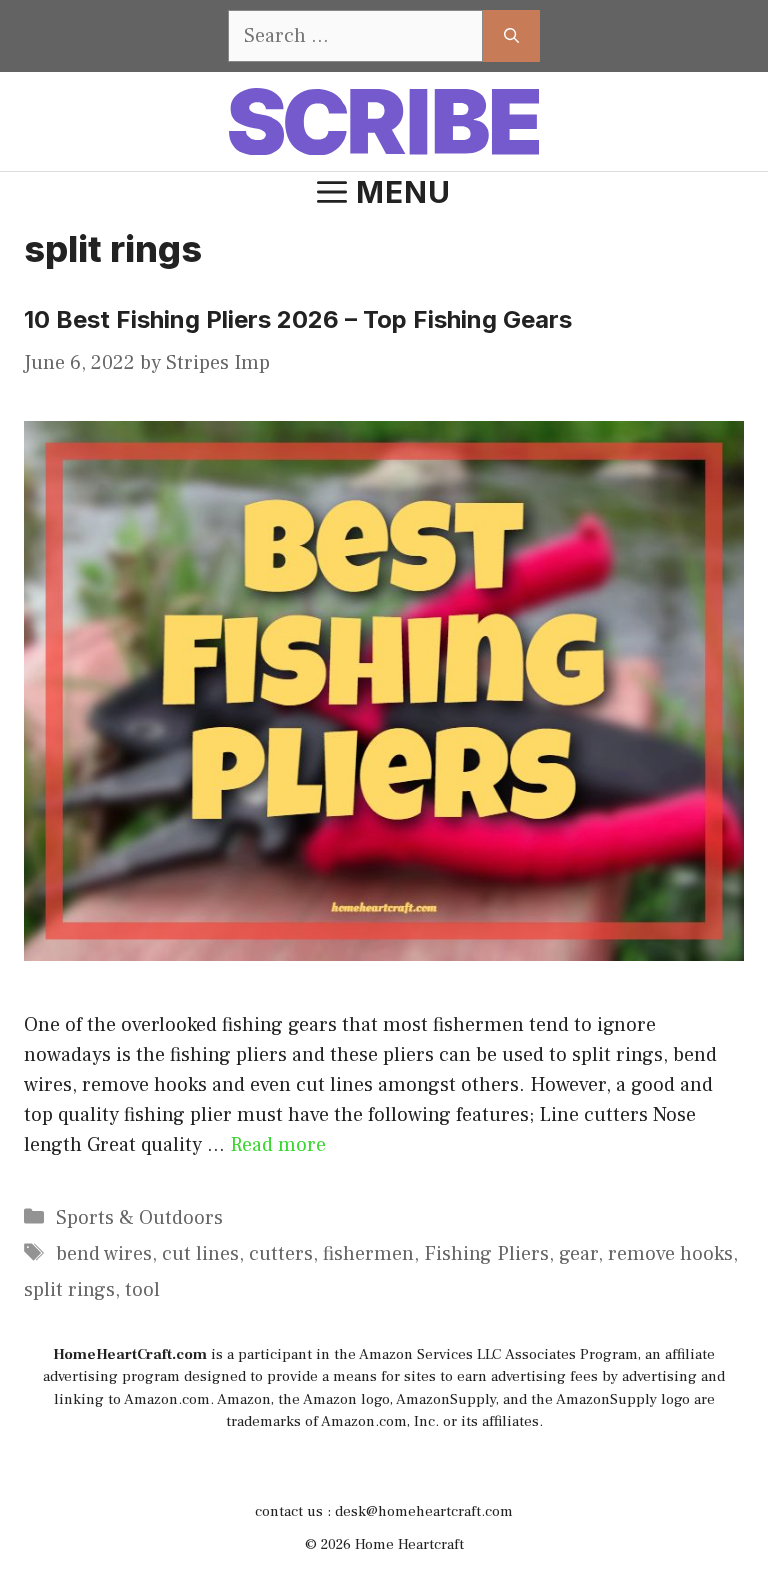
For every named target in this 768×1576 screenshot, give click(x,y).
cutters (281, 1254)
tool (142, 1290)
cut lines (200, 1254)
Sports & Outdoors (139, 1218)
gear (578, 1254)
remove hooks (670, 1254)
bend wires (104, 1254)
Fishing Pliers (486, 1254)
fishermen (368, 1254)
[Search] (511, 36)
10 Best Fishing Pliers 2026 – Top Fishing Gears (298, 319)
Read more (278, 1145)
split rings (69, 1290)
